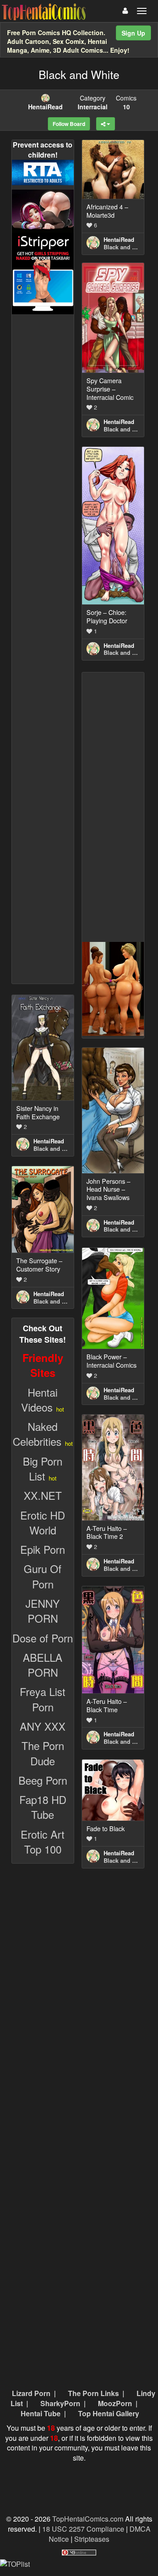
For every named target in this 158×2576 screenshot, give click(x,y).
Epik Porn (43, 1549)
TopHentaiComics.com (88, 2519)
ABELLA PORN (43, 1665)
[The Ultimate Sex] (43, 210)
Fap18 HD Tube (43, 1807)
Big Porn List (43, 1468)
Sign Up (133, 33)
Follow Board (69, 124)
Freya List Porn (43, 1699)
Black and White (126, 247)
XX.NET (43, 1495)
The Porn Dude (43, 1753)
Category (93, 102)
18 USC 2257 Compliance (83, 2529)
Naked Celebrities (37, 1434)
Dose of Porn (43, 1638)
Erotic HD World (43, 1522)
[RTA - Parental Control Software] (43, 171)
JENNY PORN (43, 1611)
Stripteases (92, 2539)
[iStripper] (43, 272)
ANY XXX (43, 1726)
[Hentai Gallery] (113, 988)
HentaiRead (119, 239)
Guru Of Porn (43, 1576)
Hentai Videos (39, 1399)
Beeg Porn (43, 1780)
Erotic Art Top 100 (43, 1841)
